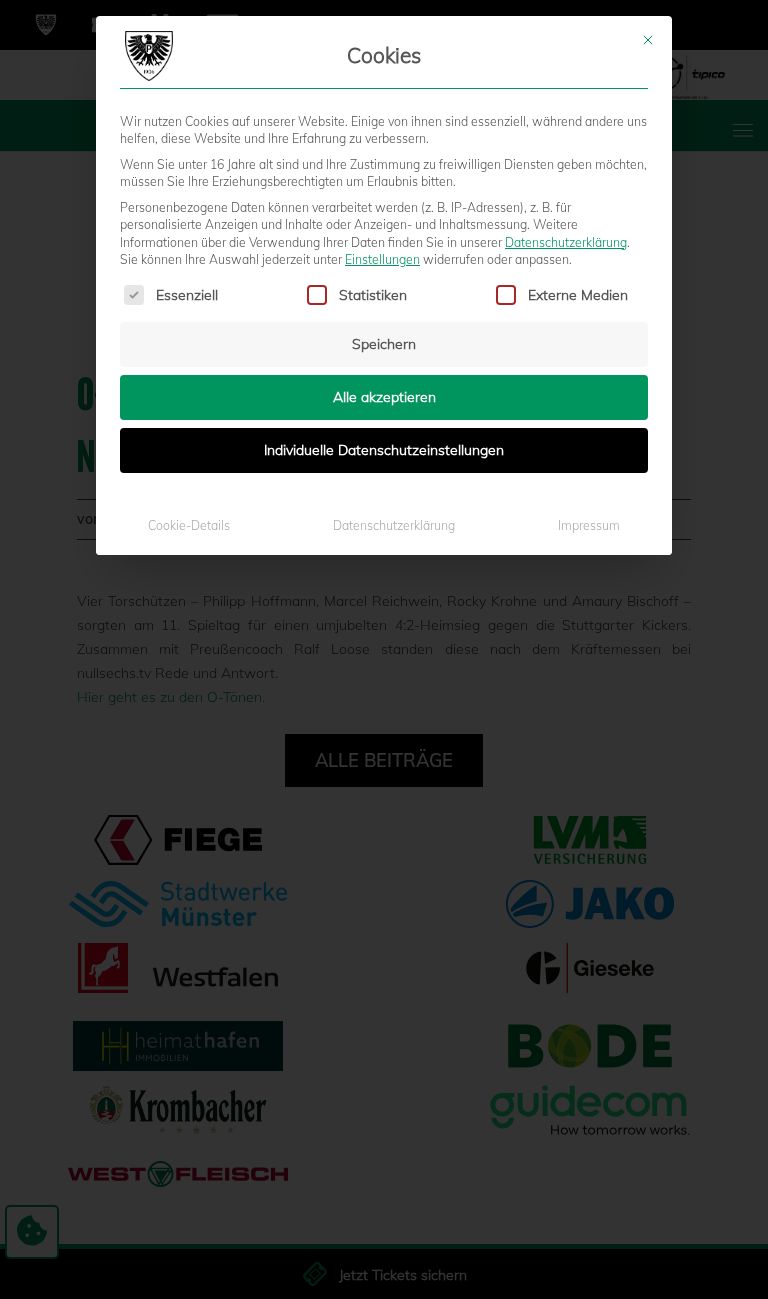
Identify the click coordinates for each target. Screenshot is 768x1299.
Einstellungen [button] (382, 259)
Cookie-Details (189, 525)
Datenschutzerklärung (566, 242)
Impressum (589, 525)
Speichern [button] (384, 344)
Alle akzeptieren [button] (384, 397)
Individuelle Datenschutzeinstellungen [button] (384, 450)
